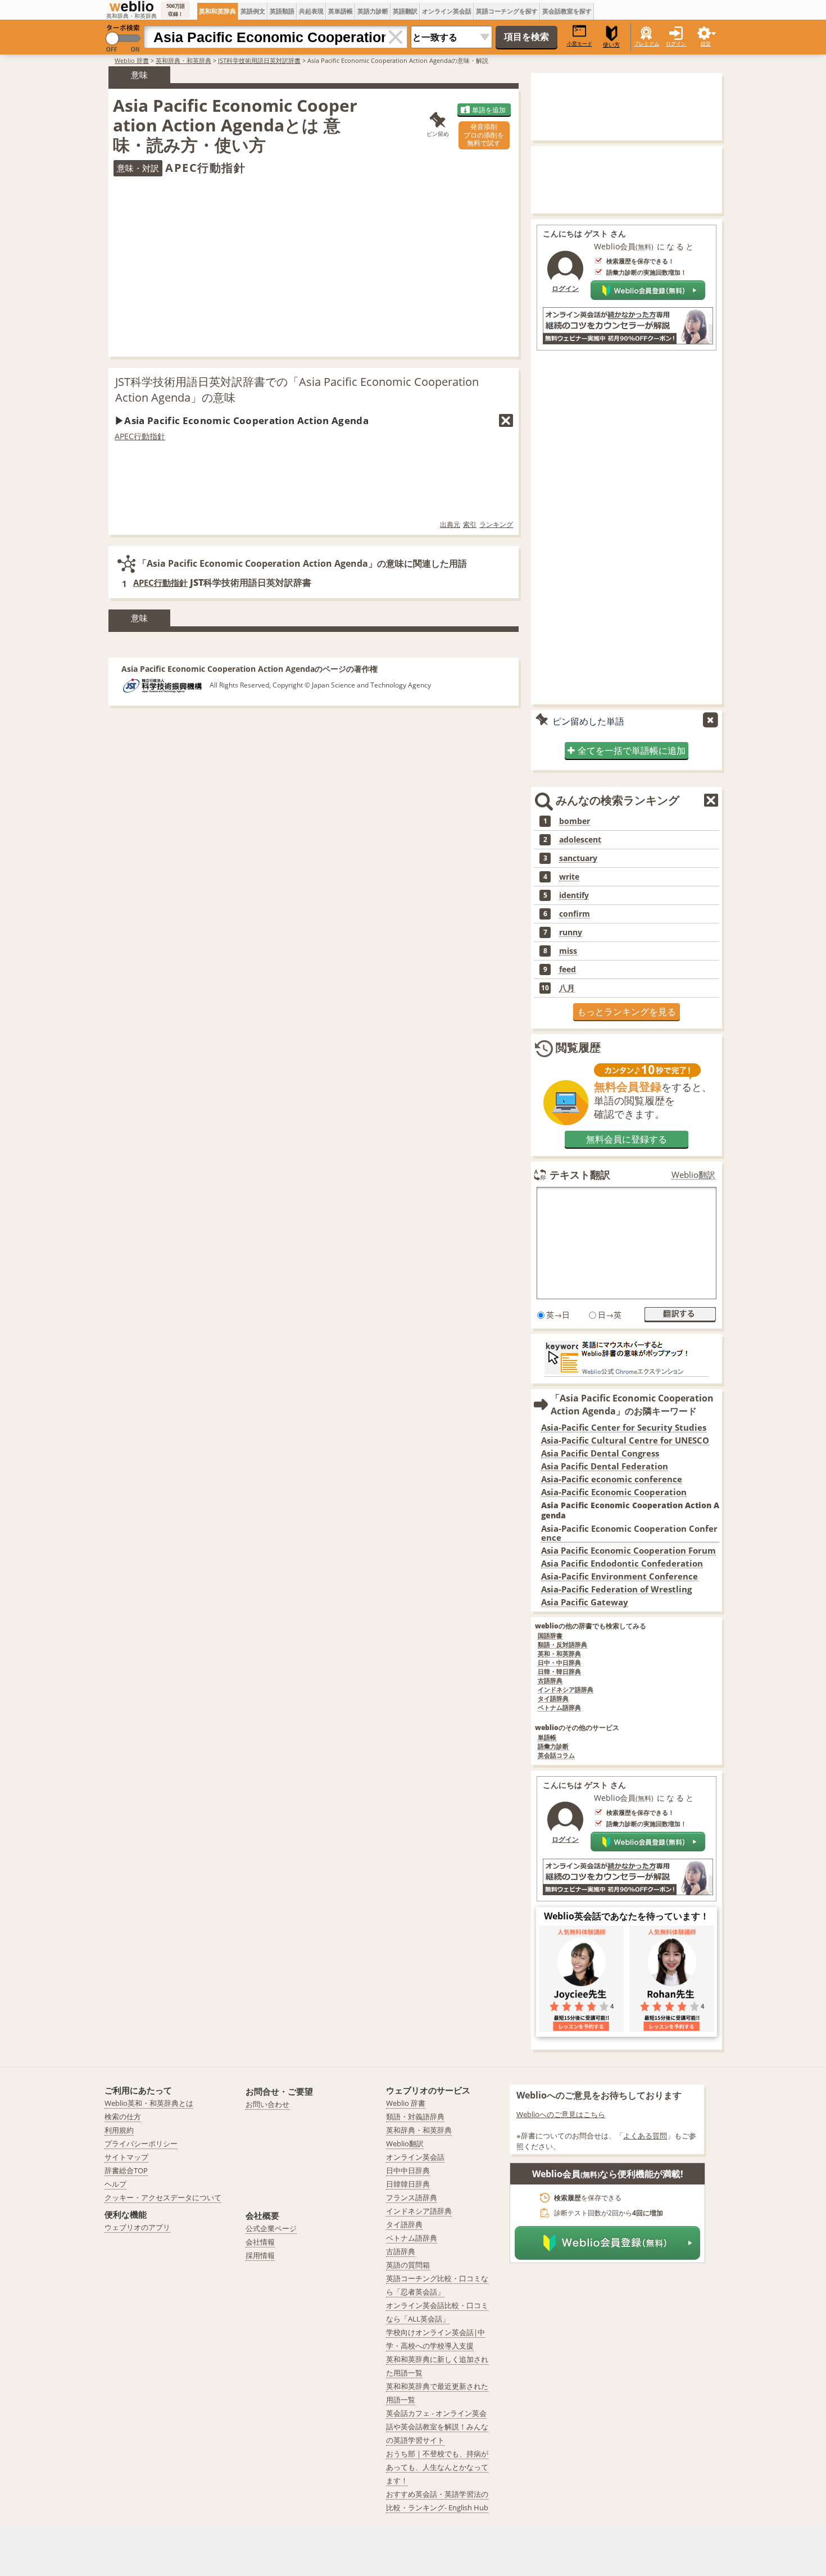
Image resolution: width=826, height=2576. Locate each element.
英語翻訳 (405, 11)
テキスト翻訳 (580, 1175)
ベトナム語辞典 (559, 1708)
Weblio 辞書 (132, 60)
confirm (575, 914)
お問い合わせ (267, 2104)
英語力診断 (373, 11)
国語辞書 (550, 1636)
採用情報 (260, 2255)
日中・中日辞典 (559, 1663)
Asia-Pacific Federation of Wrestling (616, 1589)
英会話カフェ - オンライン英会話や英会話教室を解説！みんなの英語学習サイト (437, 2427)
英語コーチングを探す (507, 11)
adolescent (580, 840)
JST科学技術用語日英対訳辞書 (259, 60)
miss (568, 951)
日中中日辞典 (408, 2170)
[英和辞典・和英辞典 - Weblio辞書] (131, 6)
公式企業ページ (271, 2228)
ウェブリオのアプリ (137, 2227)
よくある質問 (645, 2136)
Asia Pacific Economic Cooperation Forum (628, 1551)
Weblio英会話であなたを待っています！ (627, 1916)
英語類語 (282, 11)
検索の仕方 (123, 2117)
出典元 (450, 524)
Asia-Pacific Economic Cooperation (614, 1492)
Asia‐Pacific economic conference (612, 1479)
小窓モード (580, 44)
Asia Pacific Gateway (585, 1602)
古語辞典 (550, 1681)
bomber (575, 821)
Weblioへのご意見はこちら (561, 2114)
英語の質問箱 (408, 2265)
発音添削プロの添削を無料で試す (484, 135)
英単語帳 (341, 11)
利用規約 (119, 2130)
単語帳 (547, 1738)
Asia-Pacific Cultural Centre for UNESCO (625, 1441)
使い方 (611, 45)
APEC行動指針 (160, 582)
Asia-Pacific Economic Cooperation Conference (629, 1533)
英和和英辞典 (217, 11)
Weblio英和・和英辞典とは (149, 2103)
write (569, 877)
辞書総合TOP (126, 2170)
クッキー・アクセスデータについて (163, 2197)
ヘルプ (115, 2184)
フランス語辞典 (412, 2197)
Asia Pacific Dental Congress (600, 1453)
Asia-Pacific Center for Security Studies (624, 1428)
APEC (124, 436)
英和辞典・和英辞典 (183, 60)
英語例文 (253, 11)
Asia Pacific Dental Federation (605, 1466)
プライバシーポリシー (141, 2143)
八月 (567, 988)
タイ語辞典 (553, 1699)
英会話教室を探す (567, 11)
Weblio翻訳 (693, 1175)
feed (568, 970)
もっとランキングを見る (627, 1012)
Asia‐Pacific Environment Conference (619, 1576)
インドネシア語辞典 (566, 1690)
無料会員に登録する (627, 1139)
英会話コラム (556, 1756)
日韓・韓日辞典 (559, 1672)
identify (574, 895)
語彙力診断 (553, 1747)
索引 (470, 524)
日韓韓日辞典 (408, 2184)
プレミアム (646, 44)
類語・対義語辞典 (415, 2117)
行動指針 (149, 436)
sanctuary (578, 858)
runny (571, 932)
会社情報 (260, 2242)
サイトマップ (126, 2157)
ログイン (676, 44)
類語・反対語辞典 (562, 1645)
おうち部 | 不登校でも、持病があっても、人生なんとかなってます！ (437, 2467)
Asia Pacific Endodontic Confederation (622, 1564)
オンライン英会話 (447, 11)
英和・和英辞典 (559, 1654)
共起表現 (311, 11)
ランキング (496, 524)
